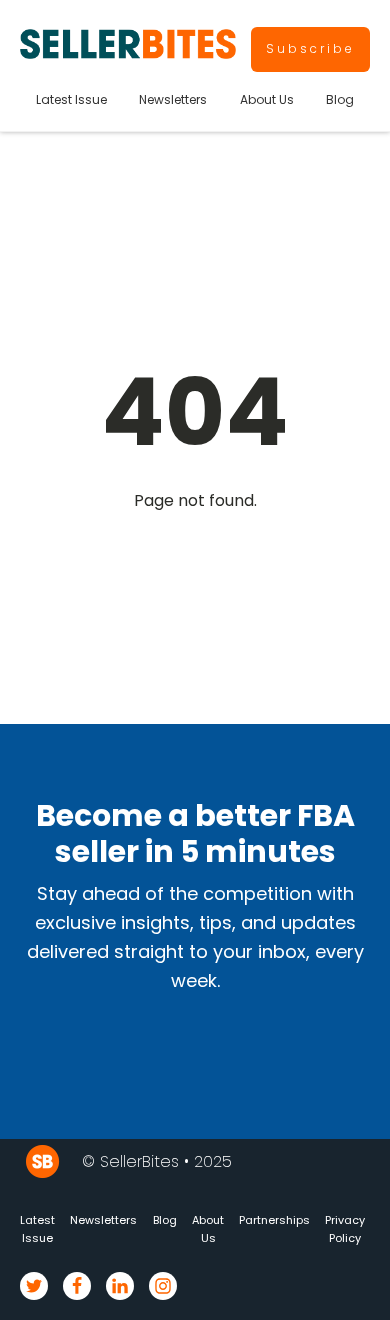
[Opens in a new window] (34, 1286)
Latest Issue (71, 99)
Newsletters (173, 99)
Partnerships (274, 1220)
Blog (340, 99)
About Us (267, 99)
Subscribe (310, 48)
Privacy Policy (345, 1229)
